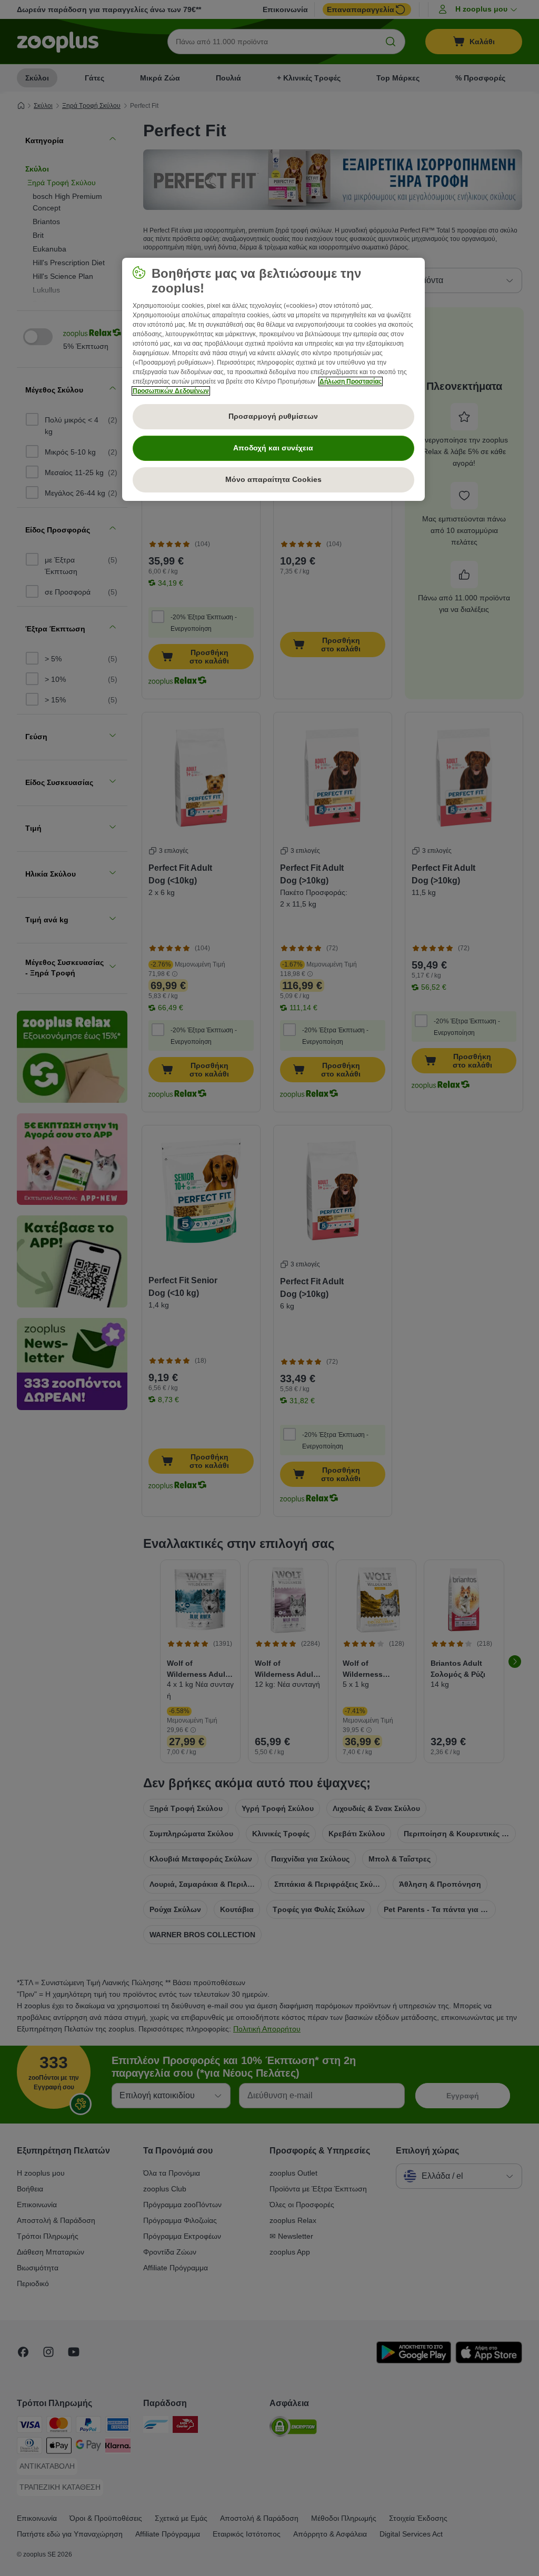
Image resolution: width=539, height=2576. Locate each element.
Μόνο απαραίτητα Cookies (273, 479)
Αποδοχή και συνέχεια (273, 448)
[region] (273, 379)
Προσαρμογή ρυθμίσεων (273, 416)
